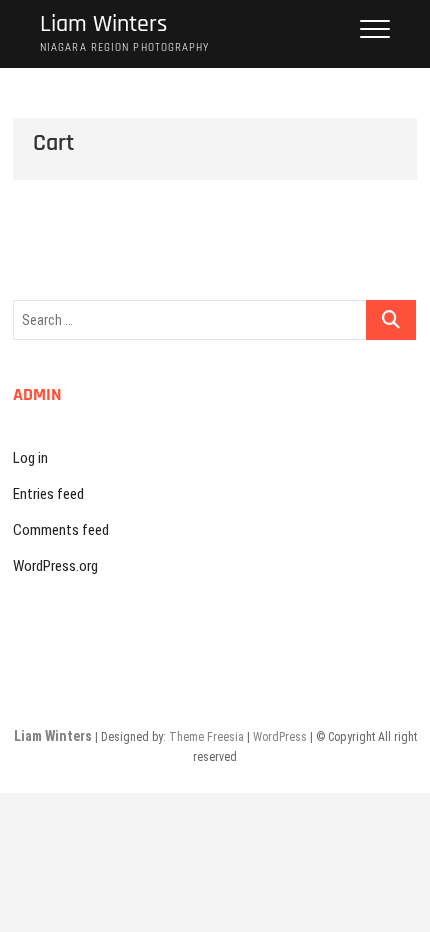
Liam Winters (103, 24)
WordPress (280, 737)
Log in (30, 458)
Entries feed (48, 494)
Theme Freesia (206, 737)
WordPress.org (55, 566)
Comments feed (61, 530)
